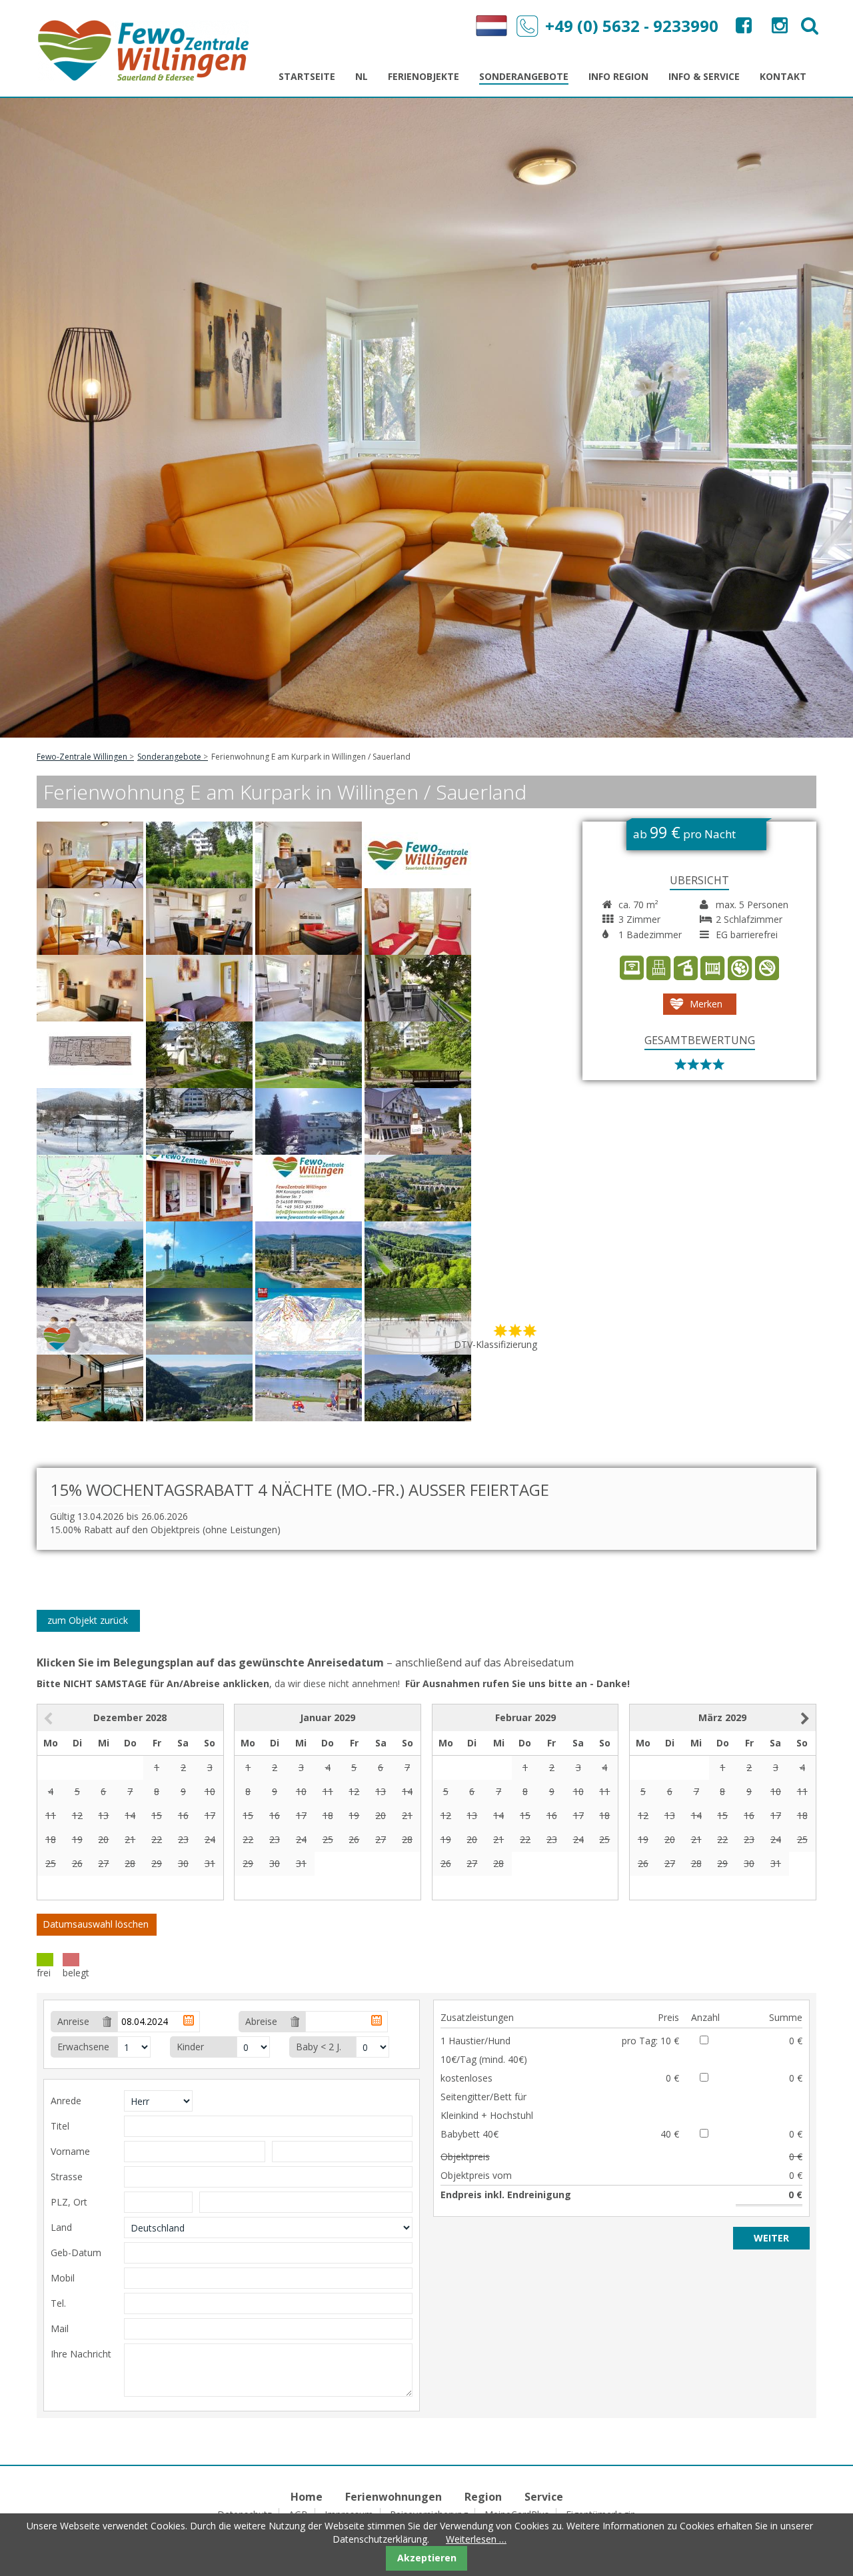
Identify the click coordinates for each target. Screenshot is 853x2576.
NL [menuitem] (362, 76)
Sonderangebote (169, 757)
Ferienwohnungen (394, 2497)
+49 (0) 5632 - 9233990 (632, 26)
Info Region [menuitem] (618, 76)
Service (544, 2497)
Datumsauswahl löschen (96, 1924)
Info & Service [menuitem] (704, 76)
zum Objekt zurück (88, 1620)
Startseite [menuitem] (307, 76)
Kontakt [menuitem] (783, 76)
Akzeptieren (427, 2558)
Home (307, 2497)
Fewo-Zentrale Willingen (82, 757)
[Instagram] (778, 28)
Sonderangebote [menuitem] (524, 76)
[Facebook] (742, 28)
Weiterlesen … (476, 2539)
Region (483, 2497)
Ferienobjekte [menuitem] (424, 76)
